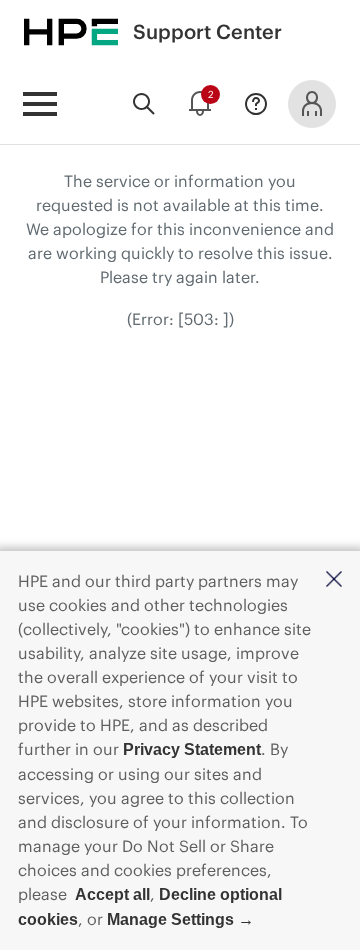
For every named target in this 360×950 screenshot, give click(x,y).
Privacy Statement (192, 749)
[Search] (144, 104)
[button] (334, 580)
